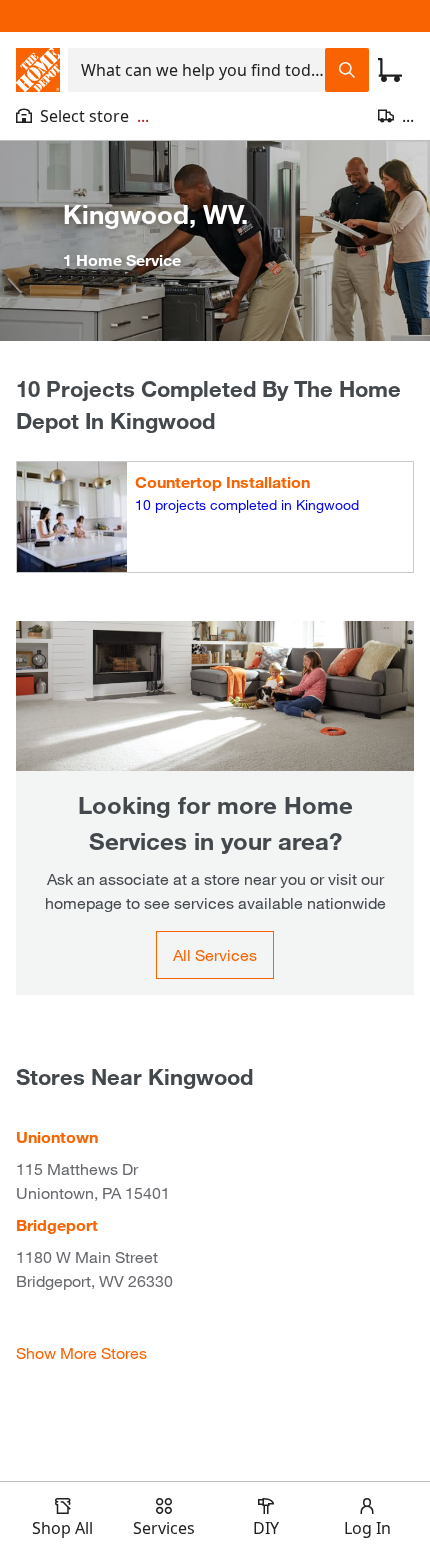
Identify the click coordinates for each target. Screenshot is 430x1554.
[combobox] (196, 70)
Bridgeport (57, 1224)
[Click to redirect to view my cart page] (390, 70)
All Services (215, 954)
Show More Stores (81, 1352)
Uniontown (57, 1136)
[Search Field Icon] (347, 70)
